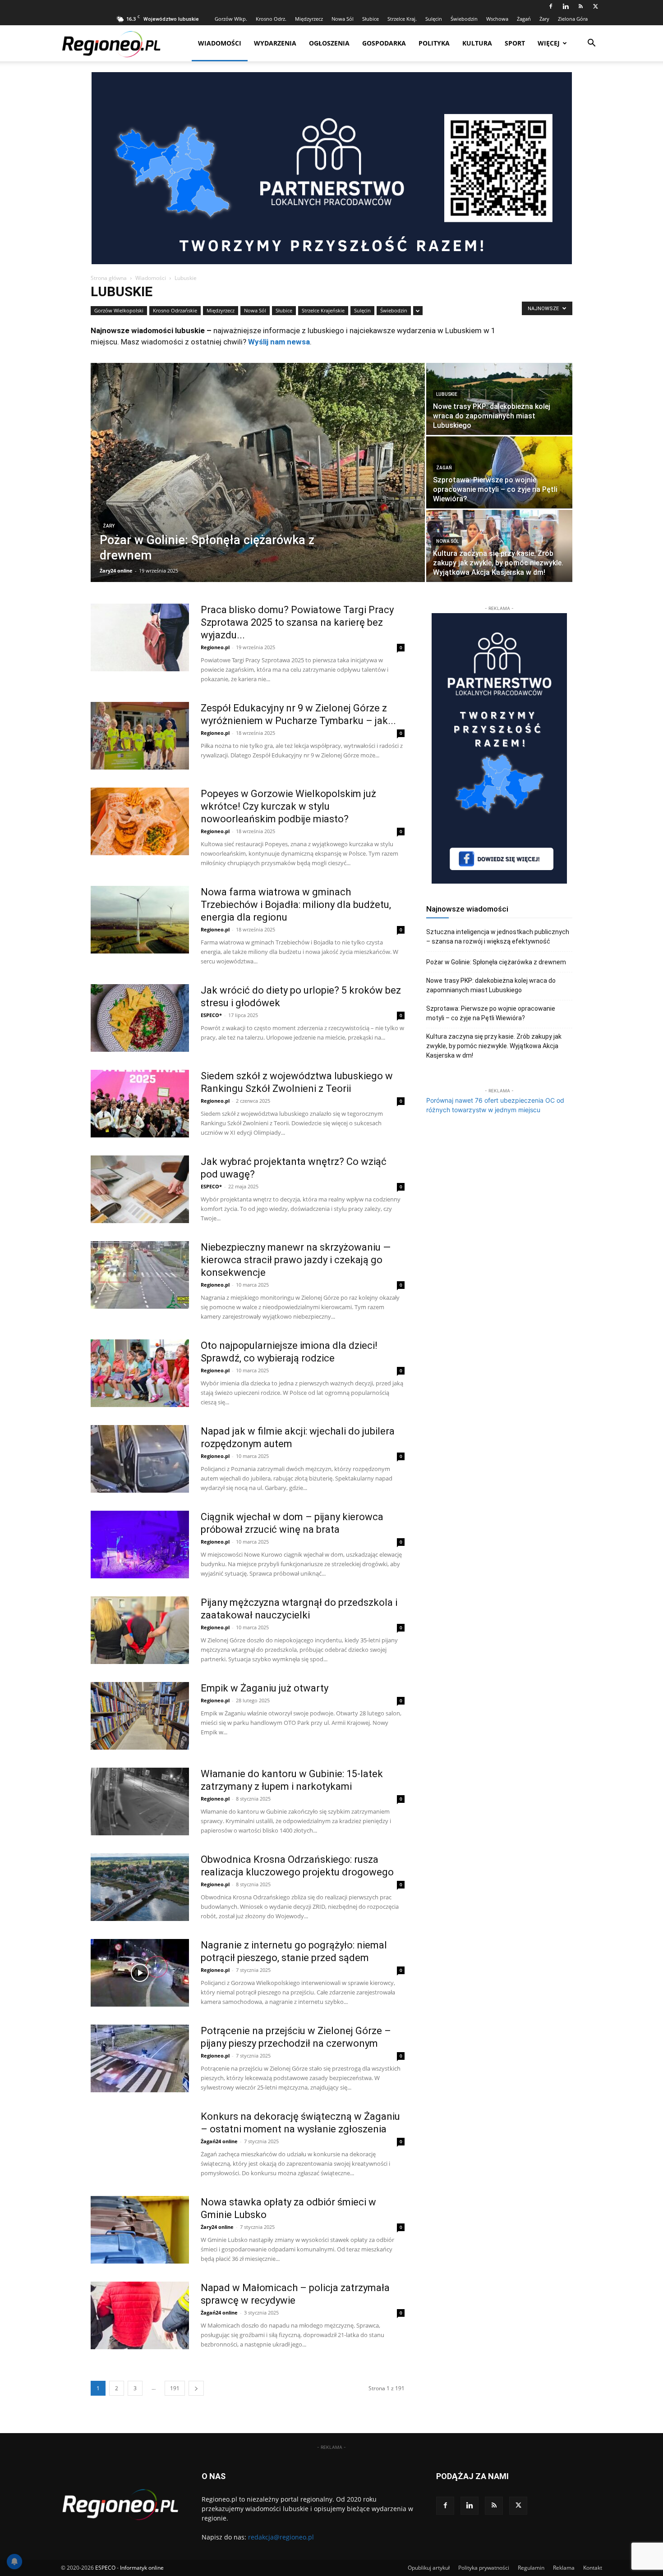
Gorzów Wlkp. (231, 19)
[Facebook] (551, 6)
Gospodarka (384, 43)
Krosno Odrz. (271, 19)
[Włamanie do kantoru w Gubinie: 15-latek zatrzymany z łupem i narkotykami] (140, 1801)
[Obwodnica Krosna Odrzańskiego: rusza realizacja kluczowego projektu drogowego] (140, 1887)
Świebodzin (464, 19)
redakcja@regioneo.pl (281, 2537)
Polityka (434, 43)
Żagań (524, 19)
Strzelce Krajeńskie (323, 310)
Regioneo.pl (215, 647)
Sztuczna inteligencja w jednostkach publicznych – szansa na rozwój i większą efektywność (498, 937)
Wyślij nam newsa (279, 342)
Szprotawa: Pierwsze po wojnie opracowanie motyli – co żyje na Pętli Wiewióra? (491, 1013)
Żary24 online (116, 571)
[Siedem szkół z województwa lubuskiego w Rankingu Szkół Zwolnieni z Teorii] (140, 1104)
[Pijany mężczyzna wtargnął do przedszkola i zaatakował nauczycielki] (140, 1630)
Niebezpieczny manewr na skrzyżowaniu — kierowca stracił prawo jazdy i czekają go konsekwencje (296, 1260)
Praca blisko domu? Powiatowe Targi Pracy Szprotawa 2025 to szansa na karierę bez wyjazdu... (297, 622)
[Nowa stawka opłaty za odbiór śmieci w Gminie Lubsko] (140, 2230)
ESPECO (105, 2568)
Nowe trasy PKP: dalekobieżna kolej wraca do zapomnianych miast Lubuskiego (491, 985)
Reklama (564, 2568)
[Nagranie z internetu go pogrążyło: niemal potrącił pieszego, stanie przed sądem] (140, 1973)
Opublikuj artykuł (429, 2568)
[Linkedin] (566, 6)
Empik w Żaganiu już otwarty (265, 1688)
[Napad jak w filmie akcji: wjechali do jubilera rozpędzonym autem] (140, 1459)
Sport (515, 43)
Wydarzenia (275, 43)
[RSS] (580, 6)
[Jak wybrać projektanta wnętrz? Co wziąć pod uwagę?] (140, 1189)
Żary (544, 19)
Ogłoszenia (329, 43)
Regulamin (531, 2568)
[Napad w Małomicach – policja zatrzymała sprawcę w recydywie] (140, 2315)
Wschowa (497, 19)
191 (175, 2388)
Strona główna (109, 278)
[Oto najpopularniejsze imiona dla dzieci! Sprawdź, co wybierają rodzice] (140, 1373)
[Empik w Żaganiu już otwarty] (140, 1716)
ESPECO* (211, 1015)
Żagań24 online (219, 2141)
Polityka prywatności (484, 2568)
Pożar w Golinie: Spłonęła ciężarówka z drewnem (496, 962)
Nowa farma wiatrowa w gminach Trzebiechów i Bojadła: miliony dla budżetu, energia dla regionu (296, 905)
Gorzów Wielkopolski (119, 310)
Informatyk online (142, 2568)
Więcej (549, 43)
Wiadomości (220, 43)
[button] (591, 44)
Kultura (477, 43)
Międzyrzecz (309, 19)
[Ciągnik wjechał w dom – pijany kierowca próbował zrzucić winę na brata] (140, 1545)
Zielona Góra (573, 19)
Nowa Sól (343, 19)
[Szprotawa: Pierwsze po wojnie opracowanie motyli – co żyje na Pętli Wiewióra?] (499, 472)
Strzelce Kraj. (402, 19)
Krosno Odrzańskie (175, 310)
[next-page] (196, 2388)
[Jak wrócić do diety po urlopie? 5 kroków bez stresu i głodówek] (140, 1018)
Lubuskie (447, 394)
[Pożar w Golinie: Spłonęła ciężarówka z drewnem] (258, 472)
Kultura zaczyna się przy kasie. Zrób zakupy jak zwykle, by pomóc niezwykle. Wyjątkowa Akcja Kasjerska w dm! (494, 1046)
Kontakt (593, 2568)
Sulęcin (434, 19)
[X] (595, 6)
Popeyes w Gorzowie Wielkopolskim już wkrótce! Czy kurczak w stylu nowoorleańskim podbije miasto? (288, 806)
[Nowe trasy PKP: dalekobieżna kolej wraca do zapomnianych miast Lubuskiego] (499, 399)
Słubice (371, 19)
